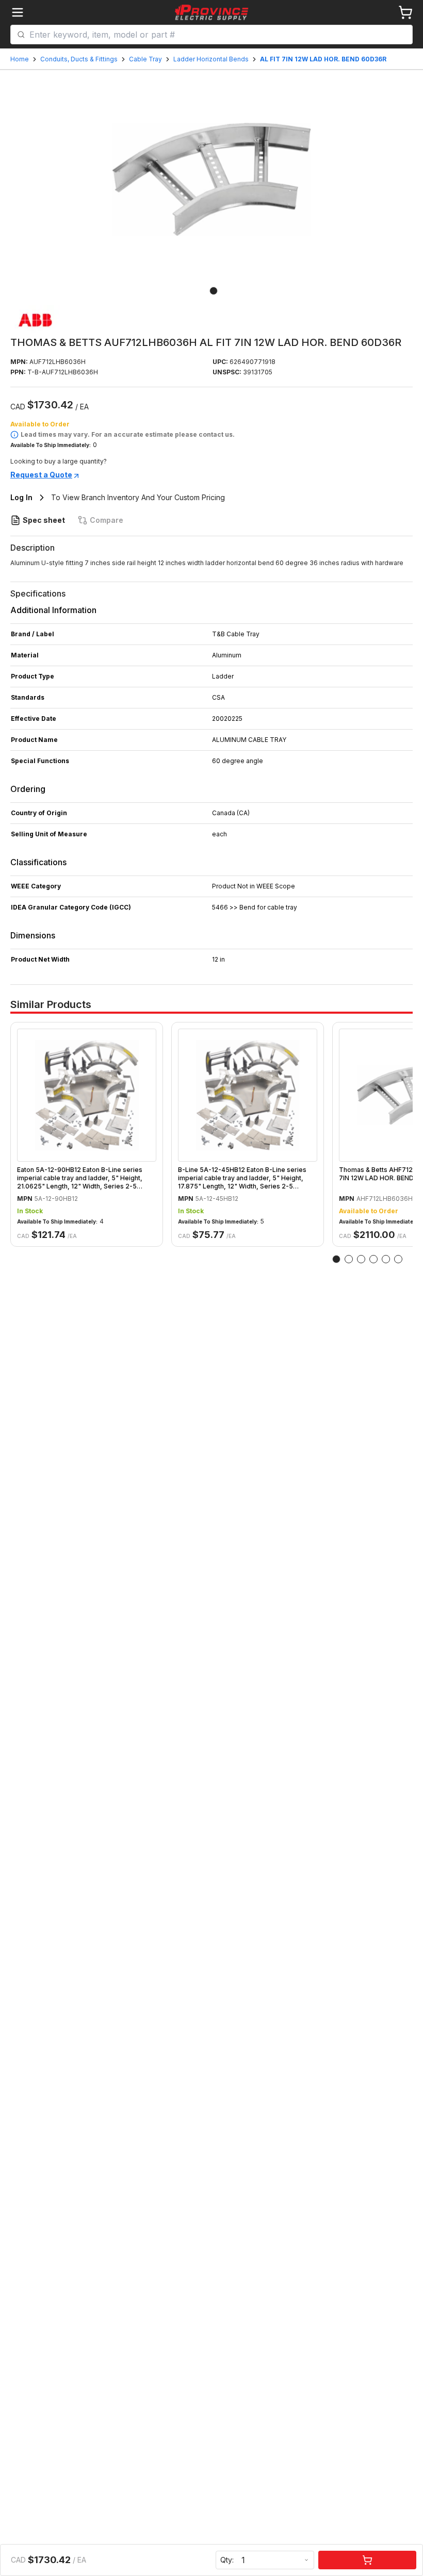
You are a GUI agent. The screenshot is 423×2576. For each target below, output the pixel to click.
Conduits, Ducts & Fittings (79, 59)
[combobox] (218, 35)
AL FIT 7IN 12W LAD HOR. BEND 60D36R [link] (323, 59)
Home (20, 59)
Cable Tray (145, 59)
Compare (107, 520)
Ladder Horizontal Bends (211, 59)
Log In (21, 497)
